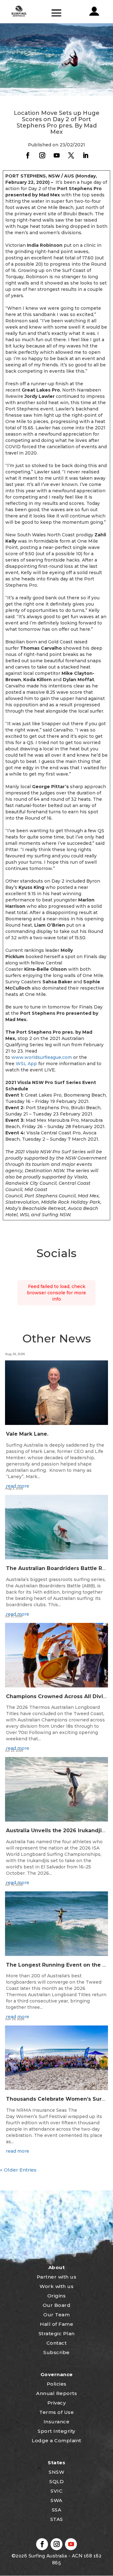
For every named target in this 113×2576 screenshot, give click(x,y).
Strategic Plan (57, 2333)
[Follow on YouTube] (56, 155)
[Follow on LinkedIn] (85, 155)
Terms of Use (56, 2412)
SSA (57, 2510)
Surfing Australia (47, 2556)
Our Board (57, 2305)
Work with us (56, 2286)
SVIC (56, 2491)
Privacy (57, 2403)
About (57, 2267)
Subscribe (56, 2352)
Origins (57, 2296)
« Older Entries (18, 2170)
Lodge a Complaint (56, 2440)
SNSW (56, 2472)
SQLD (56, 2481)
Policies (57, 2384)
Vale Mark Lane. (27, 1434)
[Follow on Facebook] (28, 155)
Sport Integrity (56, 2431)
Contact (57, 2343)
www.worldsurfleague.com (42, 1057)
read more (18, 2151)
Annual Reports (56, 2393)
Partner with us (57, 2277)
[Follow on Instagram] (42, 155)
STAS (57, 2519)
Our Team (56, 2315)
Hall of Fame (56, 2324)
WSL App (26, 1064)
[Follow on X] (71, 155)
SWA (56, 2500)
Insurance (57, 2422)
